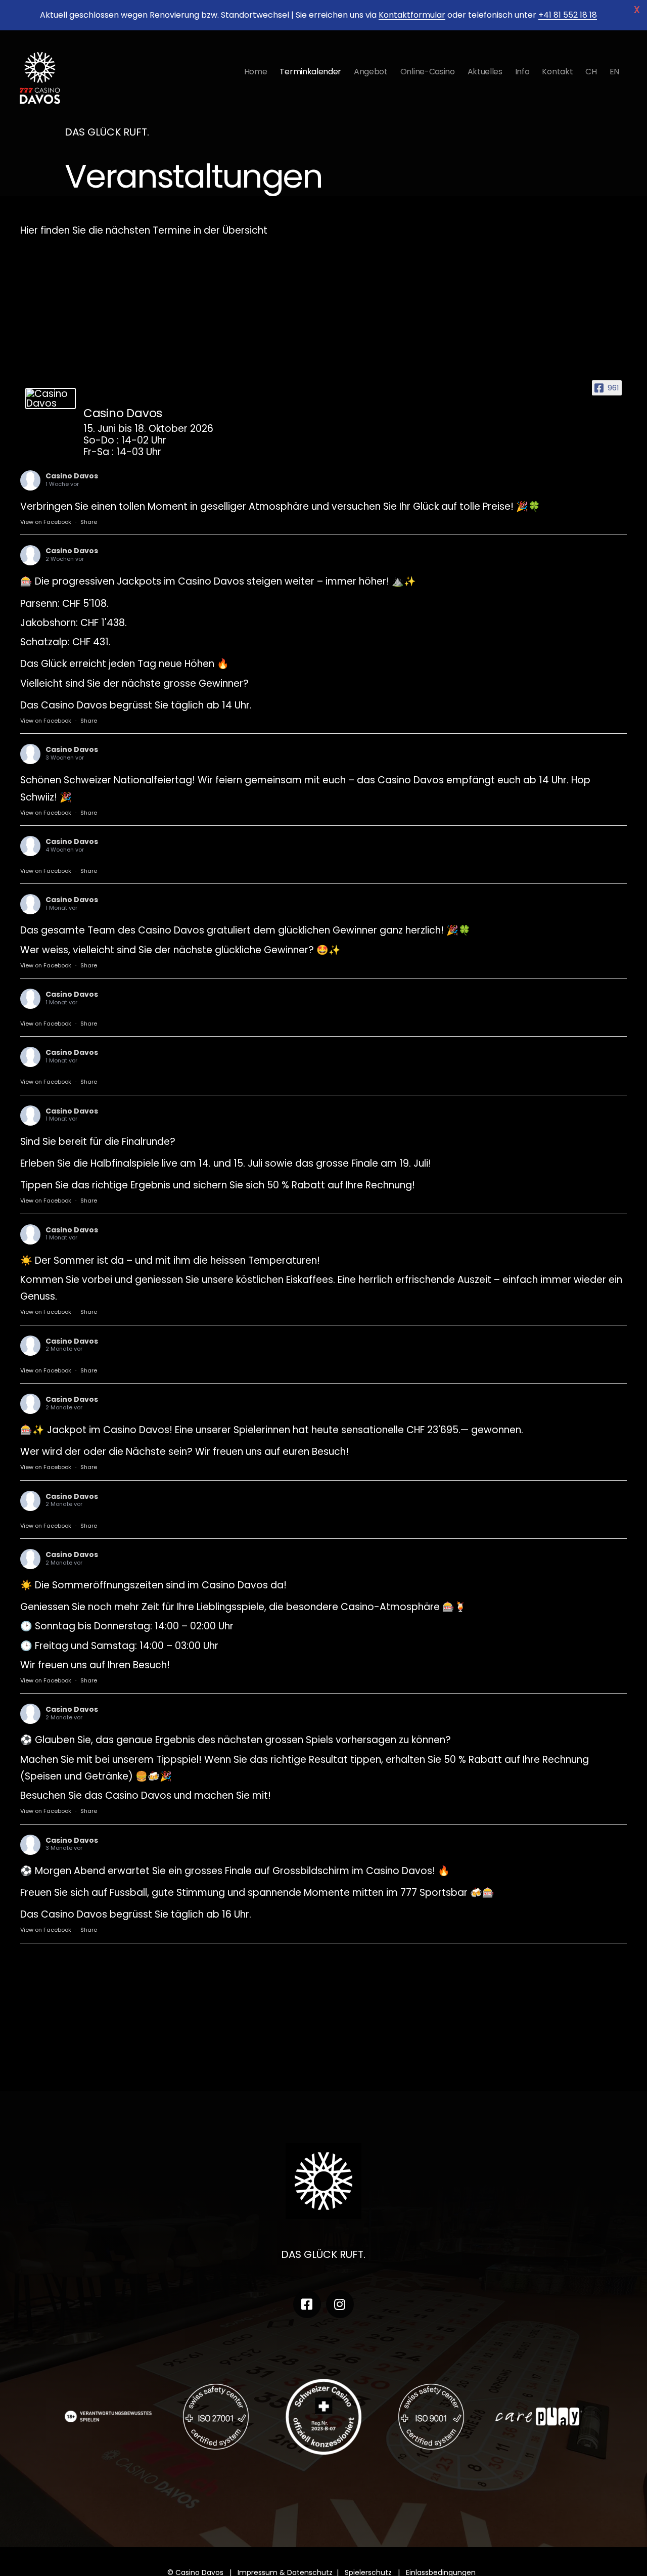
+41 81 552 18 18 (568, 15)
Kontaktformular (412, 15)
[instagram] (340, 2304)
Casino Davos (72, 476)
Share (89, 522)
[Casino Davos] (51, 398)
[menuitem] (591, 72)
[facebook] (307, 2304)
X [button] (637, 10)
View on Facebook (46, 522)
